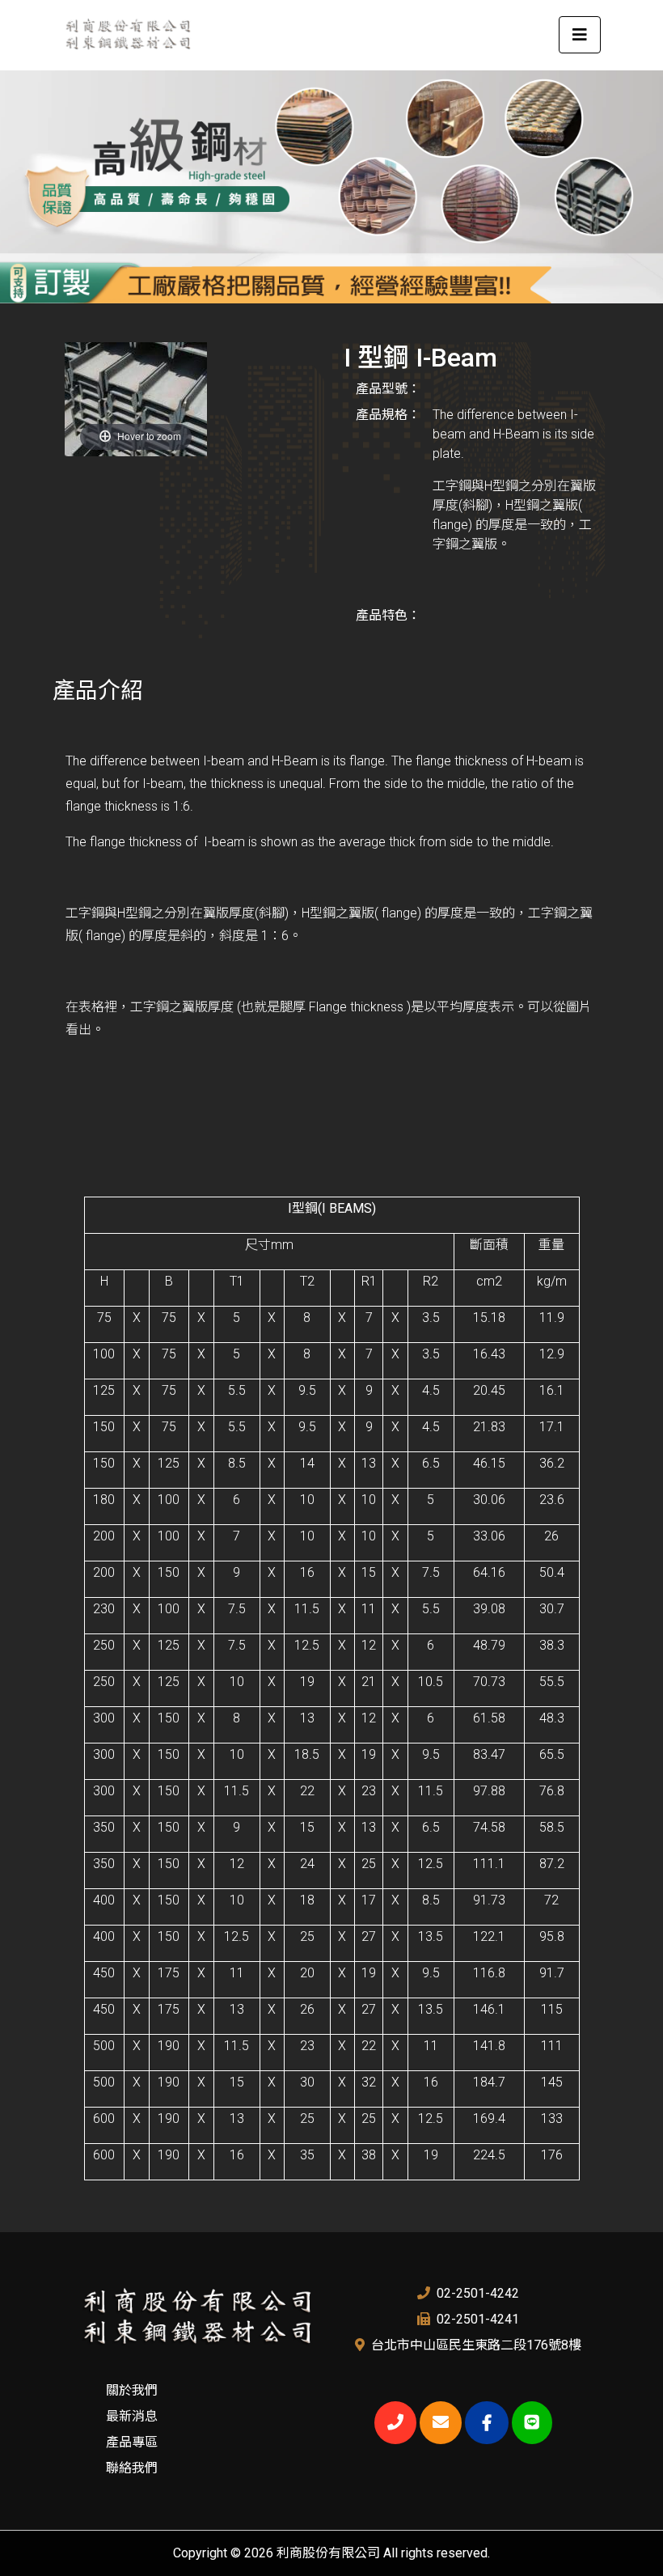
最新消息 (132, 2416)
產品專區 (132, 2442)
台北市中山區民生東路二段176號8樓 (476, 2345)
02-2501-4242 (478, 2293)
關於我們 (132, 2390)
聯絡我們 (132, 2468)
